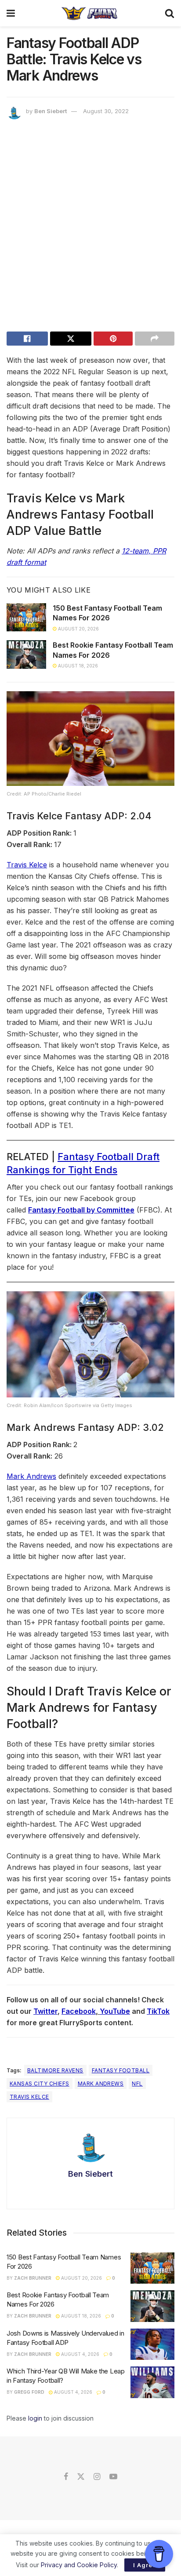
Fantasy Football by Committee (81, 1210)
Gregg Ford (29, 2392)
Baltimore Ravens (55, 2070)
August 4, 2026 (80, 2354)
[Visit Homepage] (90, 13)
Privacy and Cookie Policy (79, 2565)
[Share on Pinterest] (113, 339)
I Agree (145, 2565)
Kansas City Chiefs (40, 2084)
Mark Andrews (31, 1476)
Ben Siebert (51, 111)
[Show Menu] (11, 13)
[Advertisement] (90, 228)
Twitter (45, 2011)
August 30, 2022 (106, 111)
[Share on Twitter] (71, 339)
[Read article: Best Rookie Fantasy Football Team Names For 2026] (26, 654)
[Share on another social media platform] (155, 339)
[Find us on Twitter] (81, 2477)
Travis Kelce (27, 865)
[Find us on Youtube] (113, 2477)
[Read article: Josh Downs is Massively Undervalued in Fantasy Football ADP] (152, 2344)
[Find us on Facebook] (66, 2477)
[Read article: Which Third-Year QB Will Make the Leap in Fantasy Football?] (152, 2382)
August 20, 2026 (78, 629)
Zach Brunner (33, 2278)
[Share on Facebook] (27, 339)
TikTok (158, 2011)
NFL (137, 2084)
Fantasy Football (121, 2070)
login (35, 2418)
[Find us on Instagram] (97, 2477)
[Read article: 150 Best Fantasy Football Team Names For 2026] (26, 617)
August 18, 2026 (77, 666)
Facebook (79, 2011)
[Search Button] (170, 13)
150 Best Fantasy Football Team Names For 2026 (107, 613)
